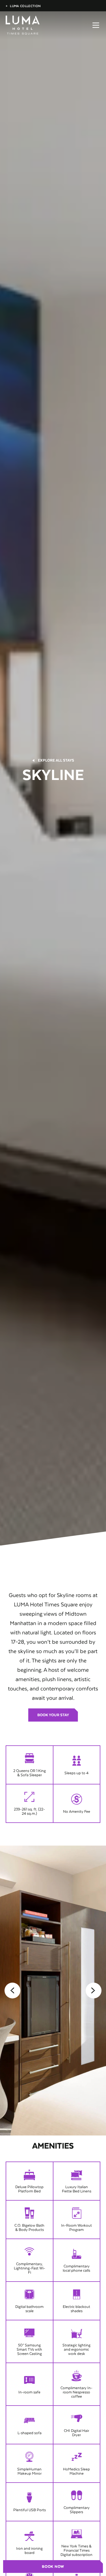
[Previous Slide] (12, 1991)
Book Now (53, 2567)
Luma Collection (23, 6)
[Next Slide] (94, 1991)
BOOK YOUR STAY (53, 1715)
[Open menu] (96, 25)
